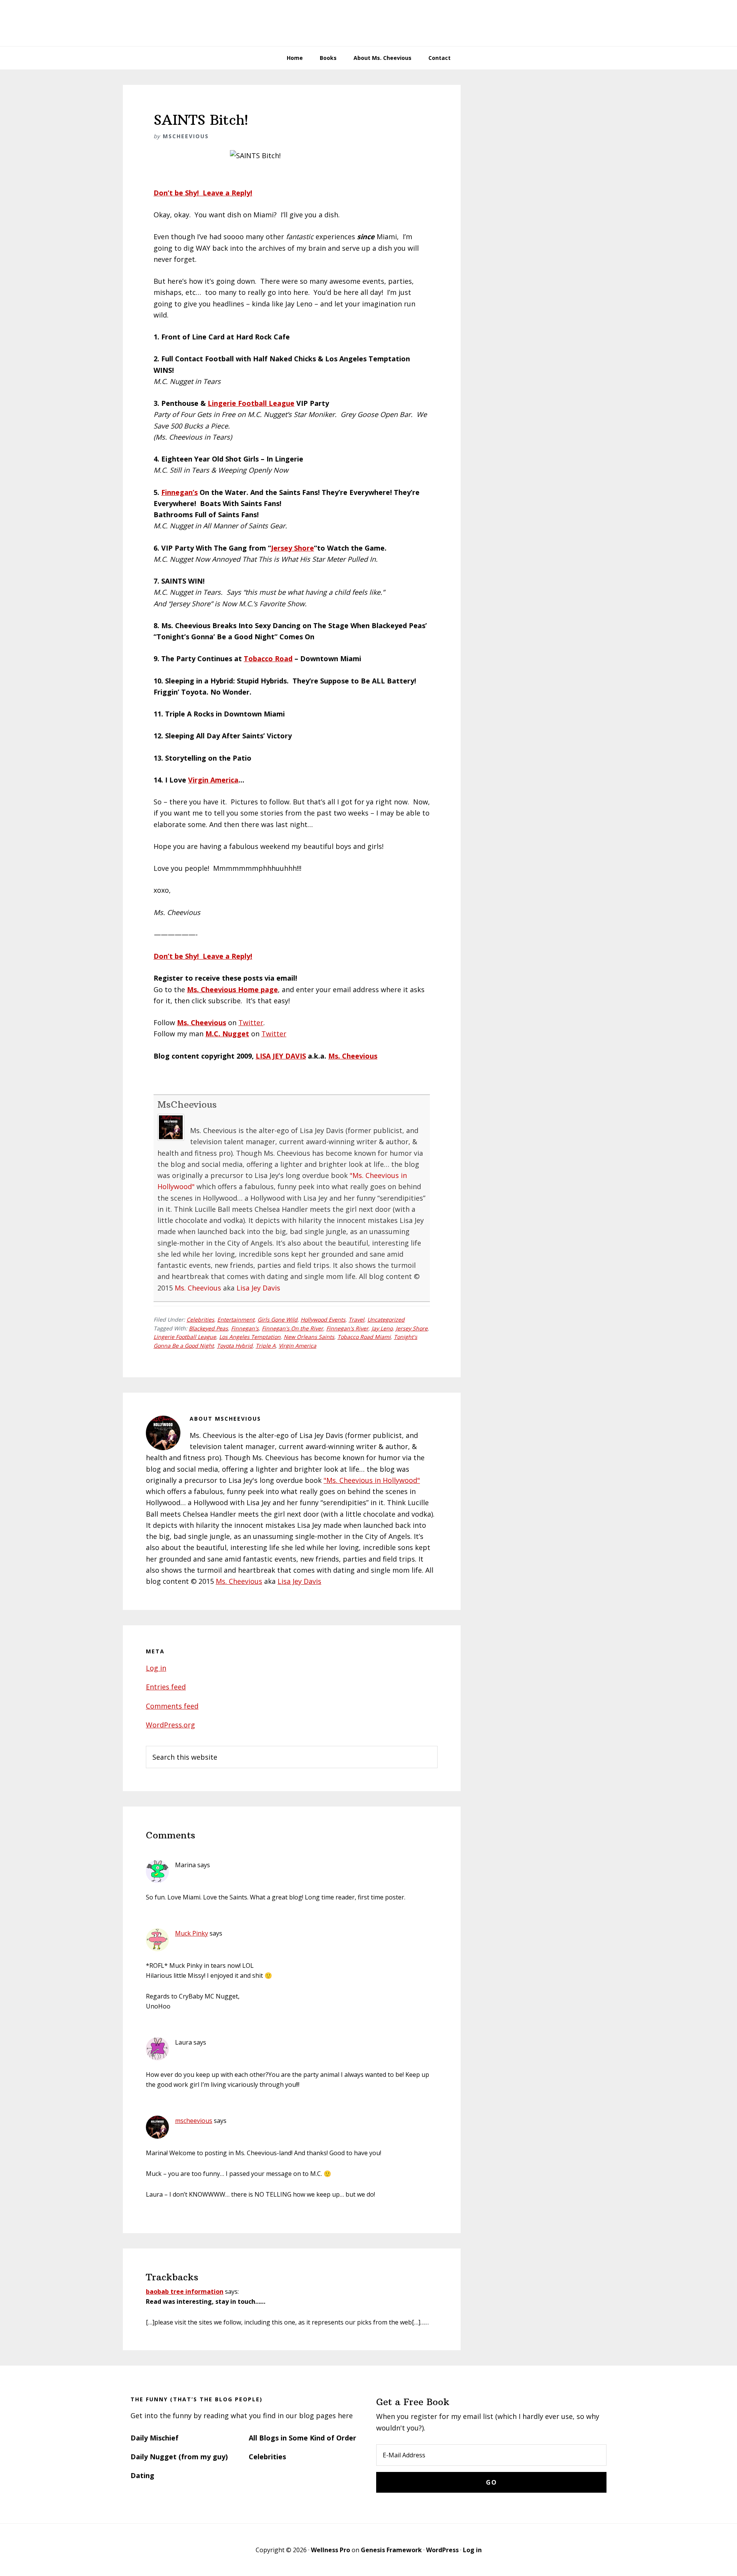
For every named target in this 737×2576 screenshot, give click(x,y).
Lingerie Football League (251, 403)
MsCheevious (187, 1104)
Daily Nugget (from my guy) (179, 2457)
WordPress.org (170, 1725)
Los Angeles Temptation (250, 1337)
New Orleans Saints (309, 1337)
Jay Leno (382, 1328)
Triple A (266, 1346)
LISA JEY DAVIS (281, 1056)
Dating (142, 2475)
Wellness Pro (330, 2550)
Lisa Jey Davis (258, 1288)
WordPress (442, 2550)
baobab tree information (185, 2291)
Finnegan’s (179, 492)
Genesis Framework (391, 2550)
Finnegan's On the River (292, 1328)
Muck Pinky (192, 1933)
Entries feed (166, 1687)
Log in (156, 1668)
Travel (356, 1319)
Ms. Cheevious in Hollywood (368, 23)
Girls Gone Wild (278, 1319)
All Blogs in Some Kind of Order (302, 2438)
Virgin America (213, 780)
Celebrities (200, 1319)
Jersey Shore (292, 548)
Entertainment (236, 1319)
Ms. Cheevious (353, 1056)
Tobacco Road (268, 658)
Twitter (251, 1022)
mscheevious (194, 2121)
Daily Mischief (155, 2438)
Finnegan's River (347, 1328)
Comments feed (172, 1706)
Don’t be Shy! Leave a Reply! (203, 193)
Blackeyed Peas (208, 1328)
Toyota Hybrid (235, 1346)
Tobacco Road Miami (364, 1337)
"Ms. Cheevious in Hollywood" (372, 1480)
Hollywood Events (323, 1319)
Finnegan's (245, 1328)
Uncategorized (386, 1319)
